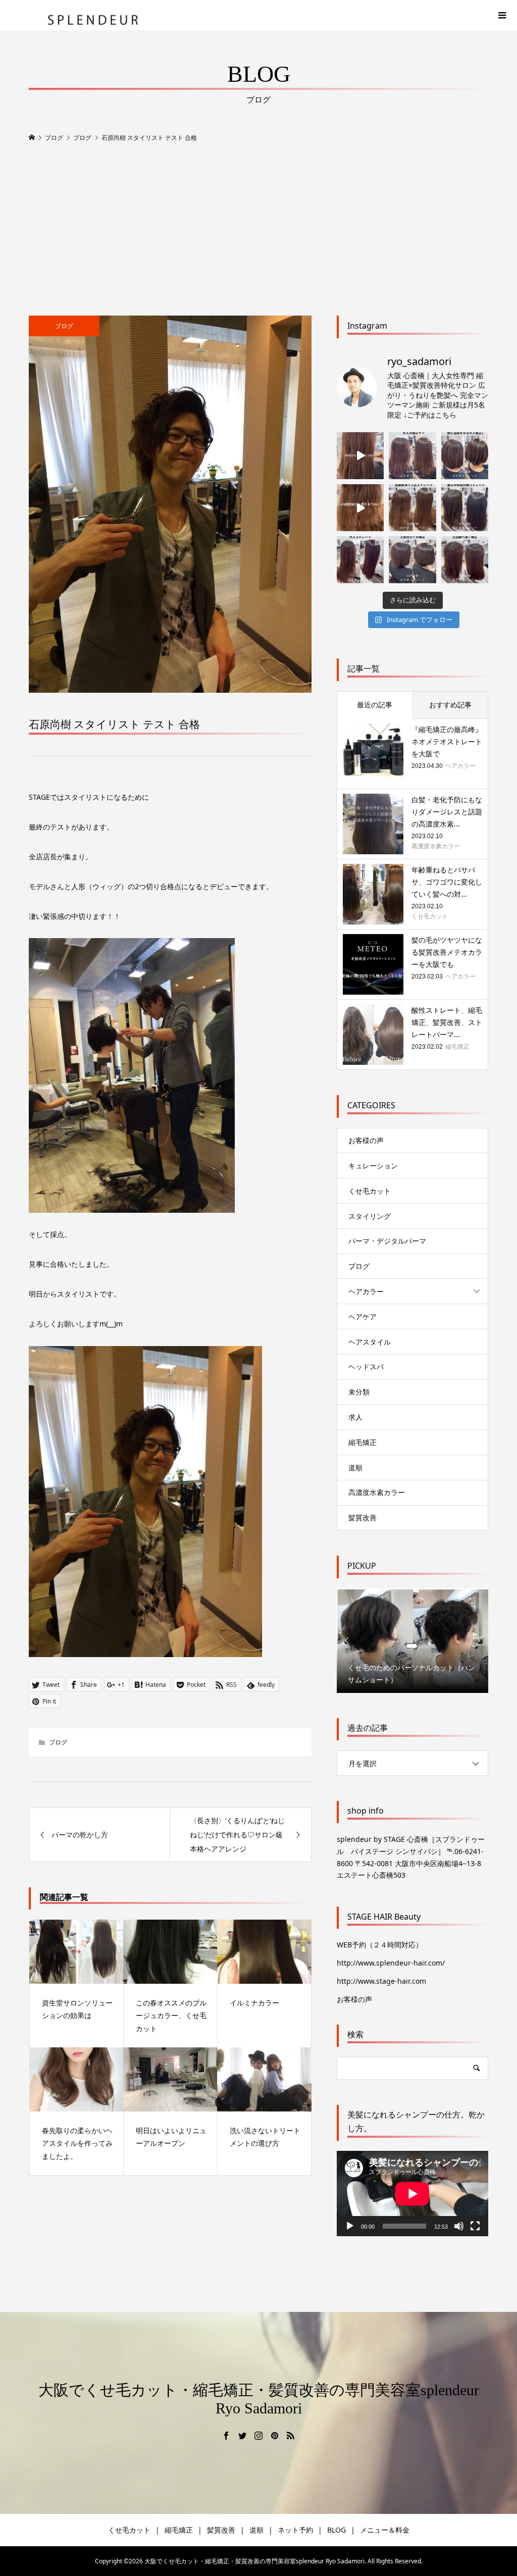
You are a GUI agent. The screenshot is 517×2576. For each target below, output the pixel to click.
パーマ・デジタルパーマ (387, 1241)
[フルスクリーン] (475, 2226)
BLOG (337, 2530)
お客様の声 (366, 1140)
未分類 (359, 1392)
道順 (355, 1467)
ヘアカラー (366, 1291)
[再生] (350, 2226)
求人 (355, 1417)
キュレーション (373, 1166)
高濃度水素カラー (377, 1492)
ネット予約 (295, 2530)
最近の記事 (375, 705)
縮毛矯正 (363, 1442)
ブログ (64, 326)
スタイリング (370, 1216)
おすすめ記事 (450, 705)
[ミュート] (459, 2226)
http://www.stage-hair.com (381, 1981)
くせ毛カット (373, 1191)
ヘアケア (363, 1317)
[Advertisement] (258, 230)
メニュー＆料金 (385, 2530)
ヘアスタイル (370, 1342)
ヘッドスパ (366, 1367)
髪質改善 (363, 1517)
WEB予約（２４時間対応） (380, 1945)
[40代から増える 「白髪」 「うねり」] (360, 456)
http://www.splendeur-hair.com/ (391, 1963)
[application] (412, 2194)
